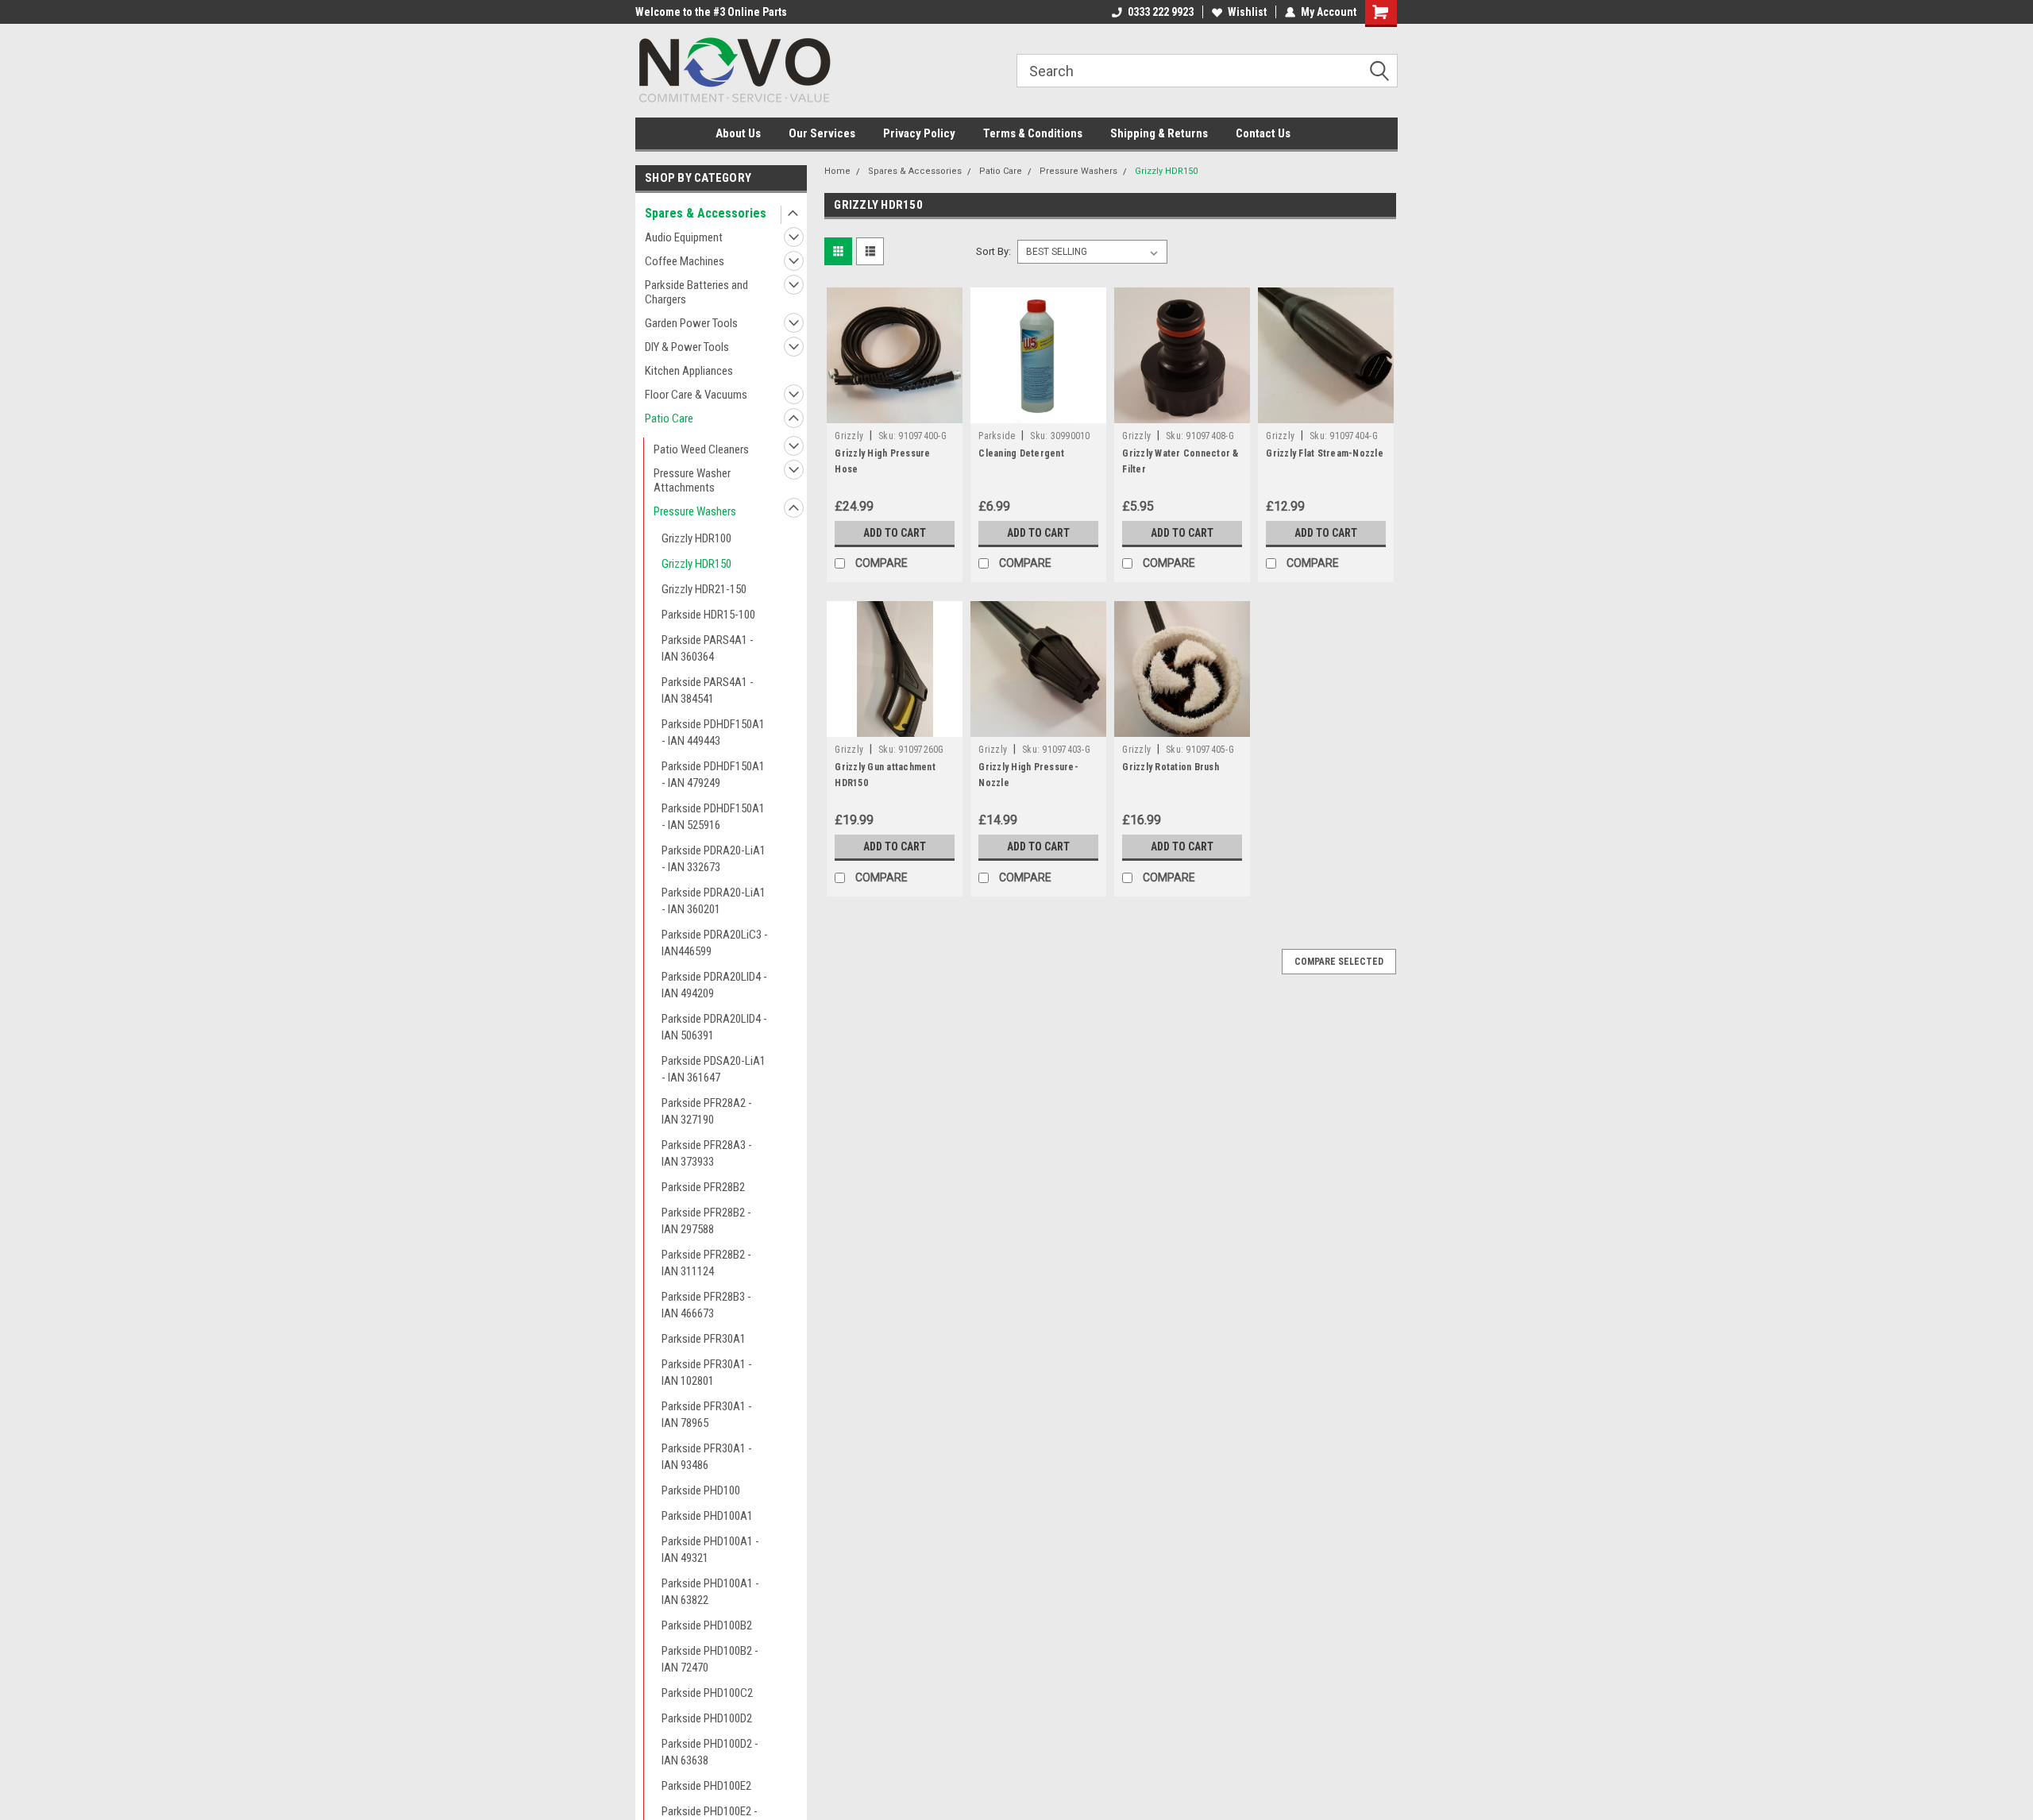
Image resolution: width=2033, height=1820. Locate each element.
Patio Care (669, 418)
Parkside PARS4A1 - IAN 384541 (708, 690)
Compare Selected (1339, 962)
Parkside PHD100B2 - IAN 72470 (710, 1659)
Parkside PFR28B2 (703, 1187)
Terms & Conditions (1033, 133)
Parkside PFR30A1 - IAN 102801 (707, 1373)
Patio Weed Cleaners (701, 449)
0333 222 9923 (1161, 12)
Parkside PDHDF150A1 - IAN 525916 (713, 817)
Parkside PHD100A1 (707, 1516)
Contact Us (1263, 133)
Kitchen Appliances (689, 371)
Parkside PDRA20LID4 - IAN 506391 (714, 1027)
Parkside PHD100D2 (707, 1718)
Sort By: (993, 251)
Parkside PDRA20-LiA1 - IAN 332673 (714, 859)
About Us (738, 133)
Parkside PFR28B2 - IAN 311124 (706, 1263)
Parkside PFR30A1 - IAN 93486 (707, 1457)
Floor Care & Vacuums (696, 395)
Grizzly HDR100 (696, 538)
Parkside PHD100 (701, 1490)
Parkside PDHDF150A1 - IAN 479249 (713, 775)
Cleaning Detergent (1021, 453)
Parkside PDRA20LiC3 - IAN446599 (715, 943)
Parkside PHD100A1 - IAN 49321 (710, 1550)
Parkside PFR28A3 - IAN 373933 (707, 1153)
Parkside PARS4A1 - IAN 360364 (708, 648)
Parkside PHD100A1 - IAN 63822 (710, 1592)
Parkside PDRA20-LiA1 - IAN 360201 (714, 901)
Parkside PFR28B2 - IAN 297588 (706, 1221)
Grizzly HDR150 (696, 564)
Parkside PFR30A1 (704, 1339)
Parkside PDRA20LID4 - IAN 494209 (714, 985)
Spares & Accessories (706, 213)
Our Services (822, 133)
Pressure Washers (695, 511)
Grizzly (849, 436)
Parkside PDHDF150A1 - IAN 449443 (713, 733)
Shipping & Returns (1159, 133)
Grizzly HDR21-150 (704, 589)
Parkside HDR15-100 (708, 615)
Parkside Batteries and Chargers (696, 292)
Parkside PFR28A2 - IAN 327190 (707, 1111)
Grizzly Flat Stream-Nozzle (1325, 453)
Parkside (997, 436)
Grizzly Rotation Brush (1171, 767)
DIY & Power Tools (687, 347)
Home (837, 171)
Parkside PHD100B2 (707, 1625)
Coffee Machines (685, 261)
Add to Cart (895, 533)
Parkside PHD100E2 (706, 1786)
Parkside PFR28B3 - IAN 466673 (706, 1305)
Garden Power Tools (691, 323)
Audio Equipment (684, 237)
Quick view (895, 411)
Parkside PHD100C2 (707, 1693)
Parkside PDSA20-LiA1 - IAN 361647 (714, 1069)
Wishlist (1247, 12)
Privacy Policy (919, 133)
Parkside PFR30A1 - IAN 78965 (707, 1415)
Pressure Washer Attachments (692, 480)
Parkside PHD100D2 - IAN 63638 (710, 1752)
